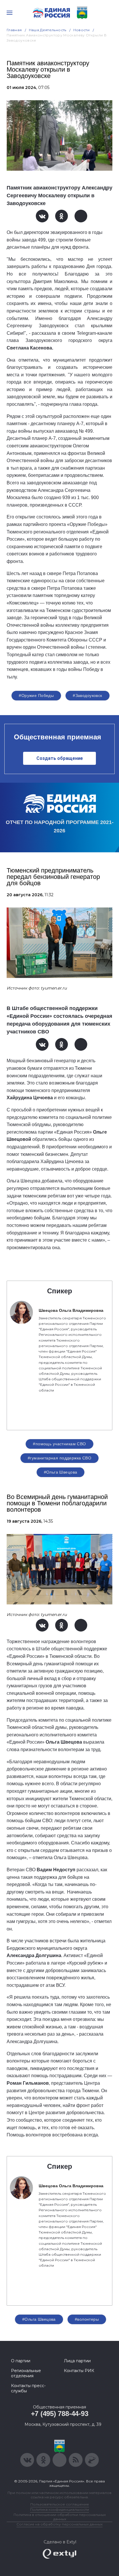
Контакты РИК (79, 2371)
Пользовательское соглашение (60, 2504)
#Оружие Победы (36, 695)
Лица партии (77, 2361)
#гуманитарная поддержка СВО (59, 1458)
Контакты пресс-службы (28, 2388)
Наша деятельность (48, 30)
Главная (14, 30)
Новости (82, 30)
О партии (21, 2361)
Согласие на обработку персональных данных (59, 2524)
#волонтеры (87, 2319)
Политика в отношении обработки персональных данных (60, 2517)
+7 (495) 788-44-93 (60, 2414)
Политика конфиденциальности (59, 2509)
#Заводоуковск (87, 695)
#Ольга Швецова (61, 1472)
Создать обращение (60, 758)
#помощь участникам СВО (59, 1444)
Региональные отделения (26, 2373)
